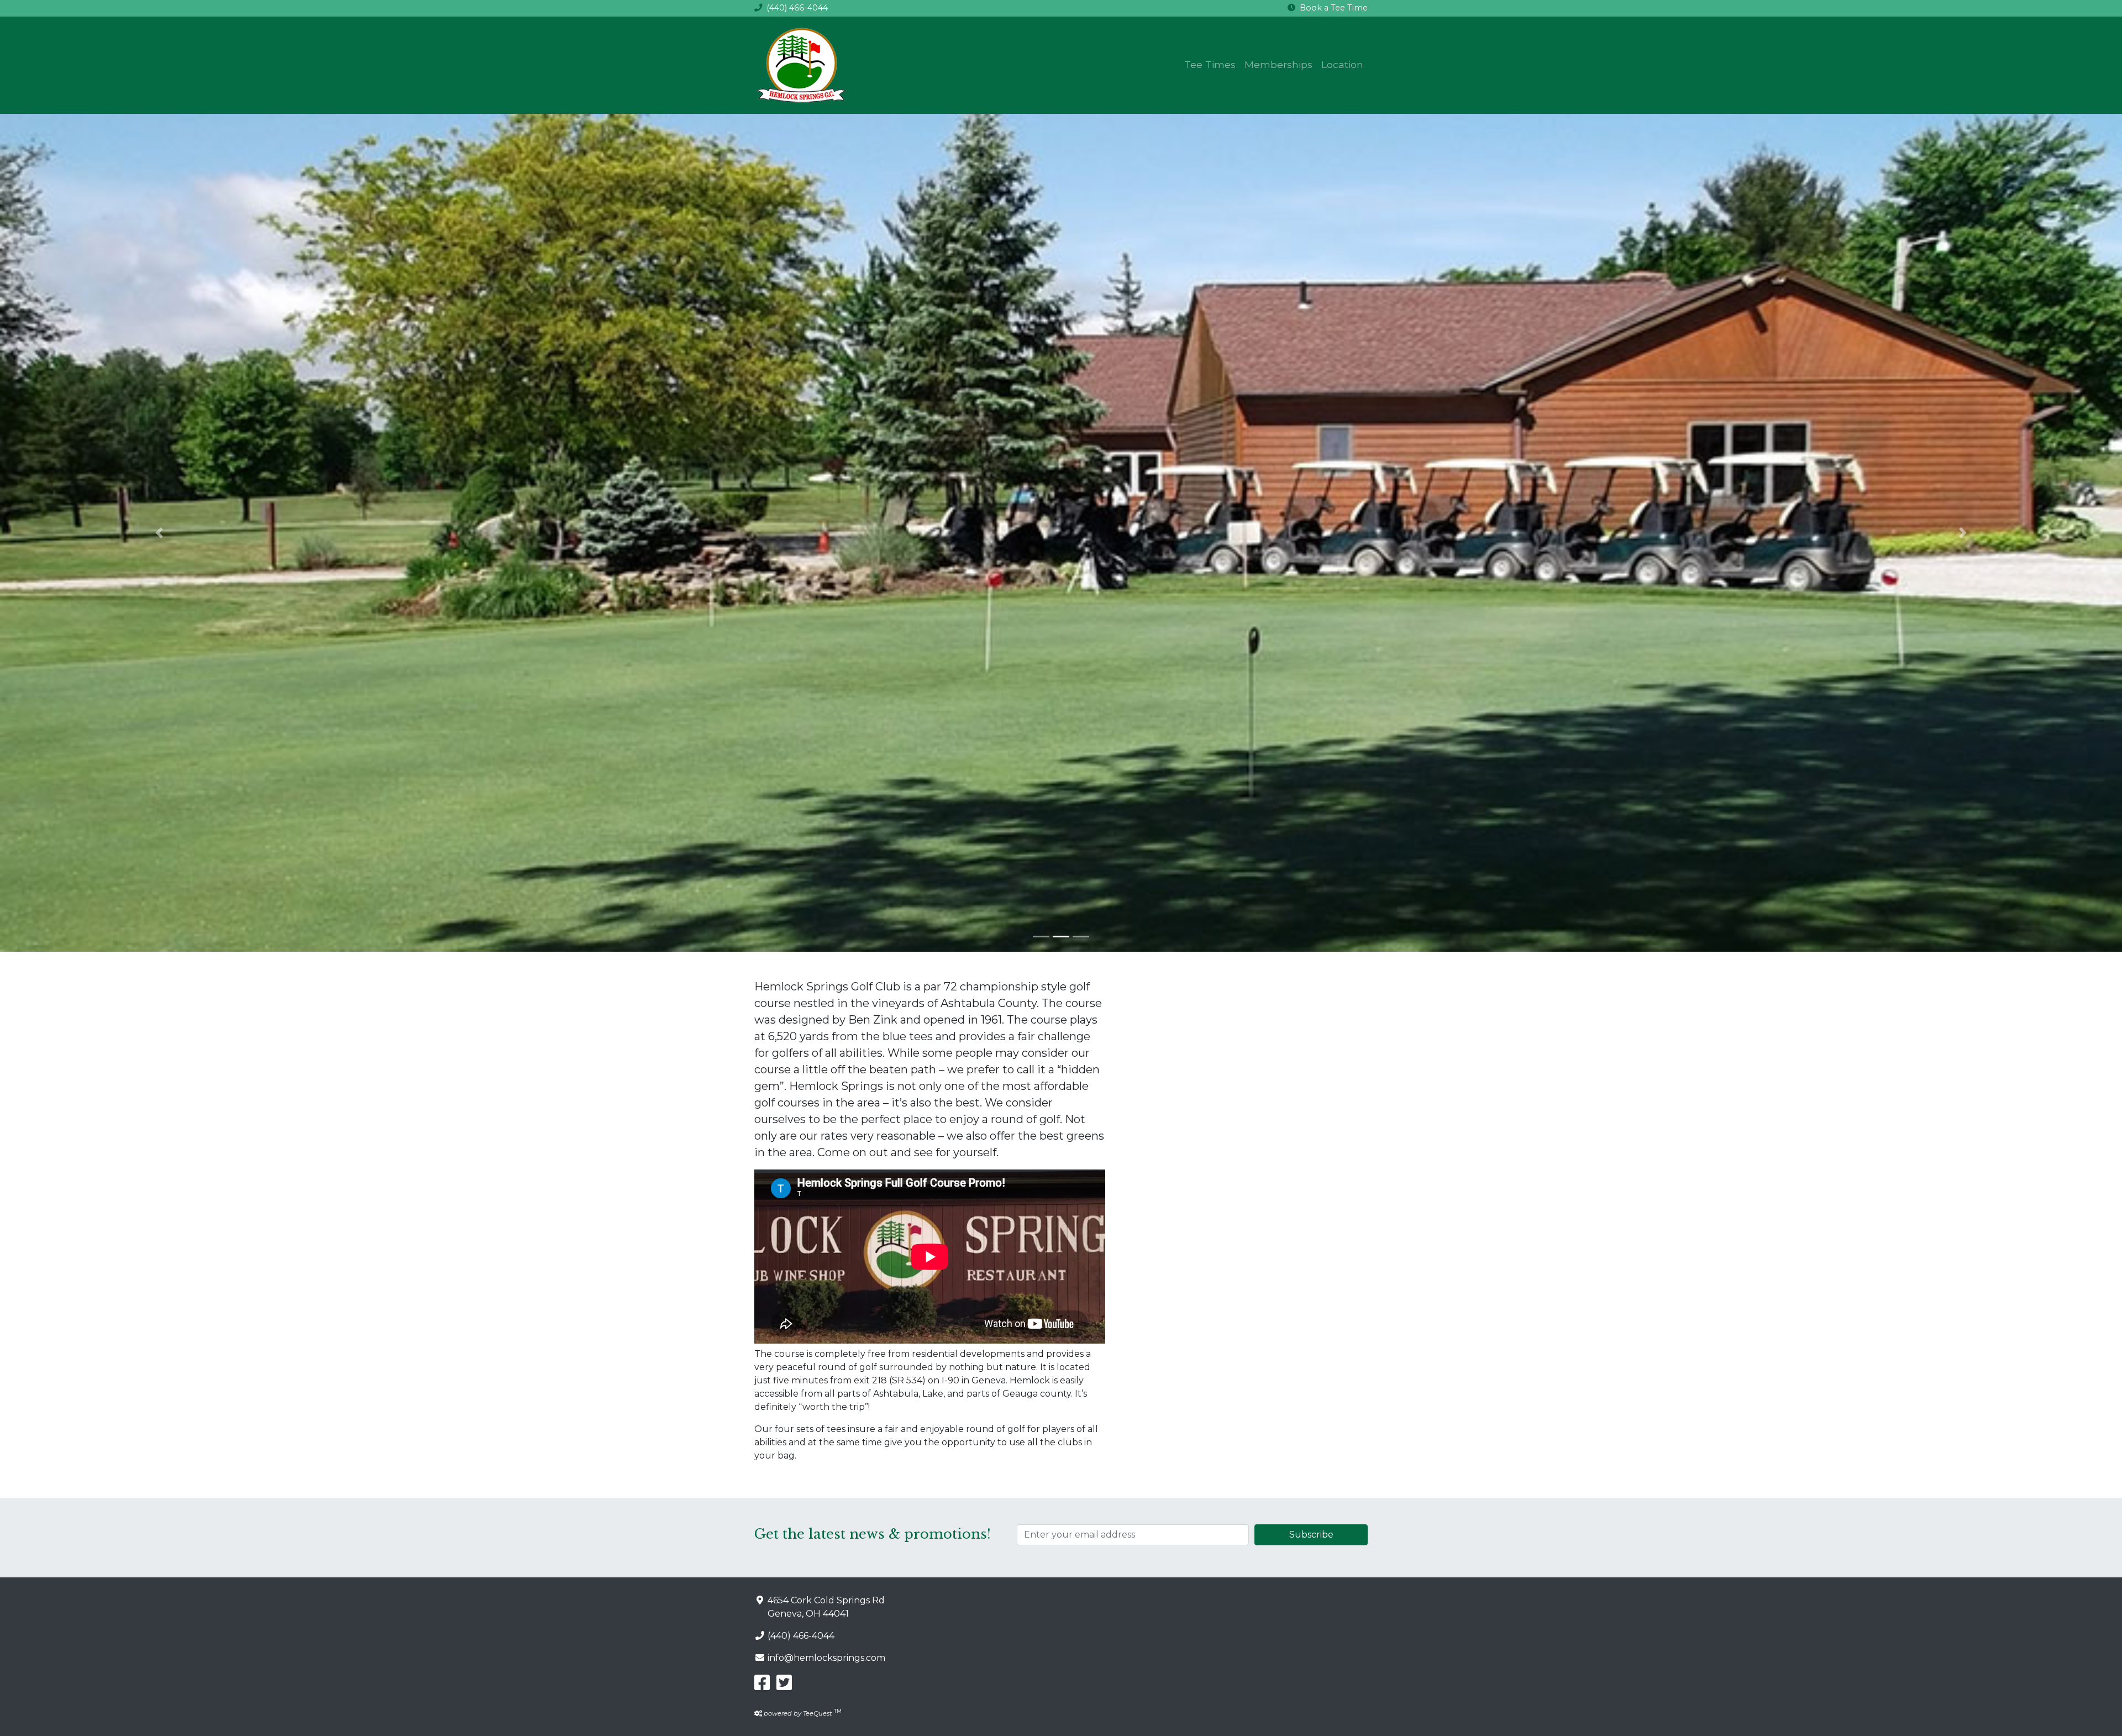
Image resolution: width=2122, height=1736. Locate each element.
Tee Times (1210, 64)
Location (1342, 64)
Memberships (1278, 64)
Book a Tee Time (1334, 8)
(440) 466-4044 (797, 8)
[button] (159, 533)
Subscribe (1311, 1535)
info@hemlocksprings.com (826, 1658)
